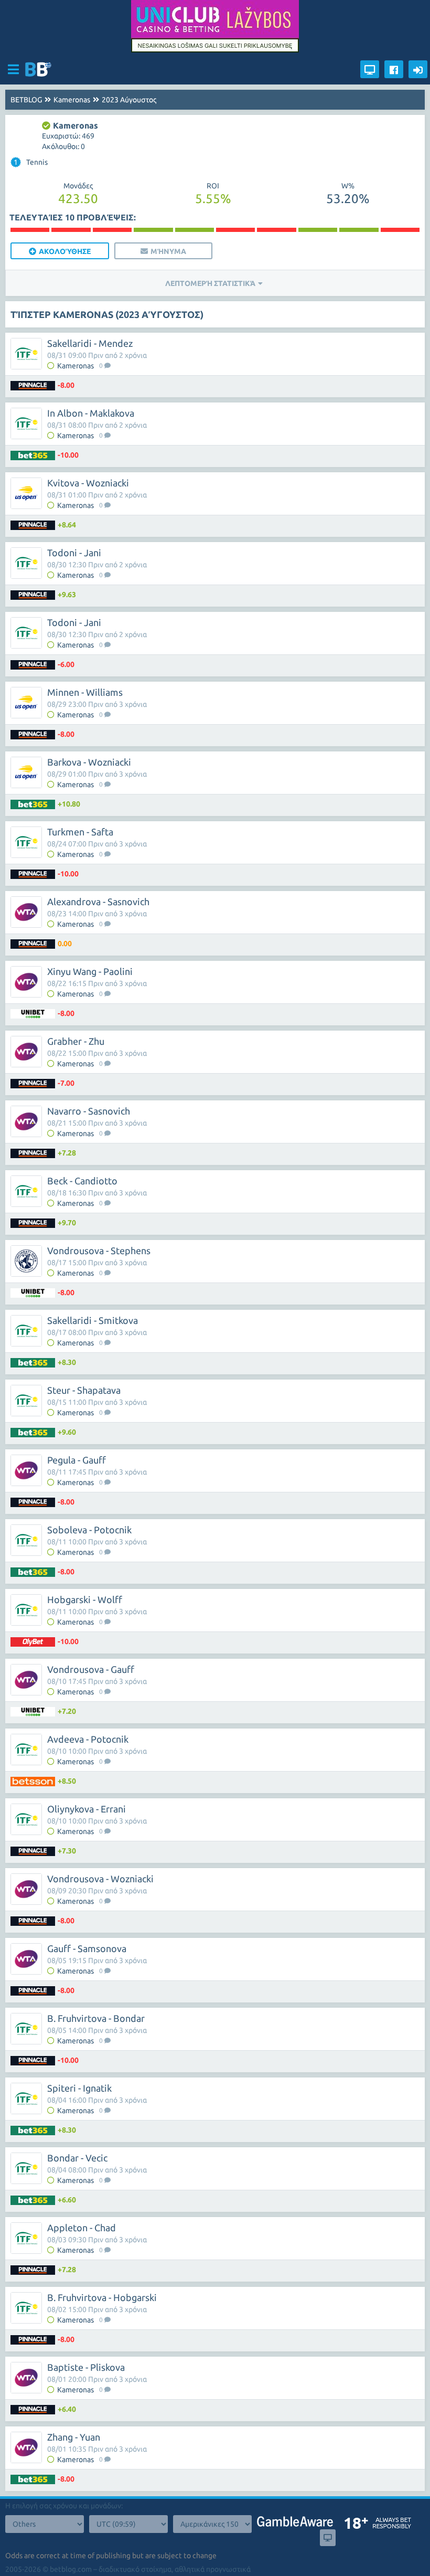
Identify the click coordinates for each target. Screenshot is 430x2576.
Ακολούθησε (65, 251)
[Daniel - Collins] (400, 230)
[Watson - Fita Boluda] (235, 230)
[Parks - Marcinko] (318, 230)
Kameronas (72, 100)
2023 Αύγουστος (129, 100)
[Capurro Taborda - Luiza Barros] (71, 230)
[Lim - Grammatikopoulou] (153, 230)
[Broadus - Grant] (359, 230)
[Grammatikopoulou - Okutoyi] (30, 230)
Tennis (31, 162)
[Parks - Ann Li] (112, 230)
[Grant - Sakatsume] (276, 230)
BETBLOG (26, 100)
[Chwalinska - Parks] (195, 230)
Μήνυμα (168, 251)
